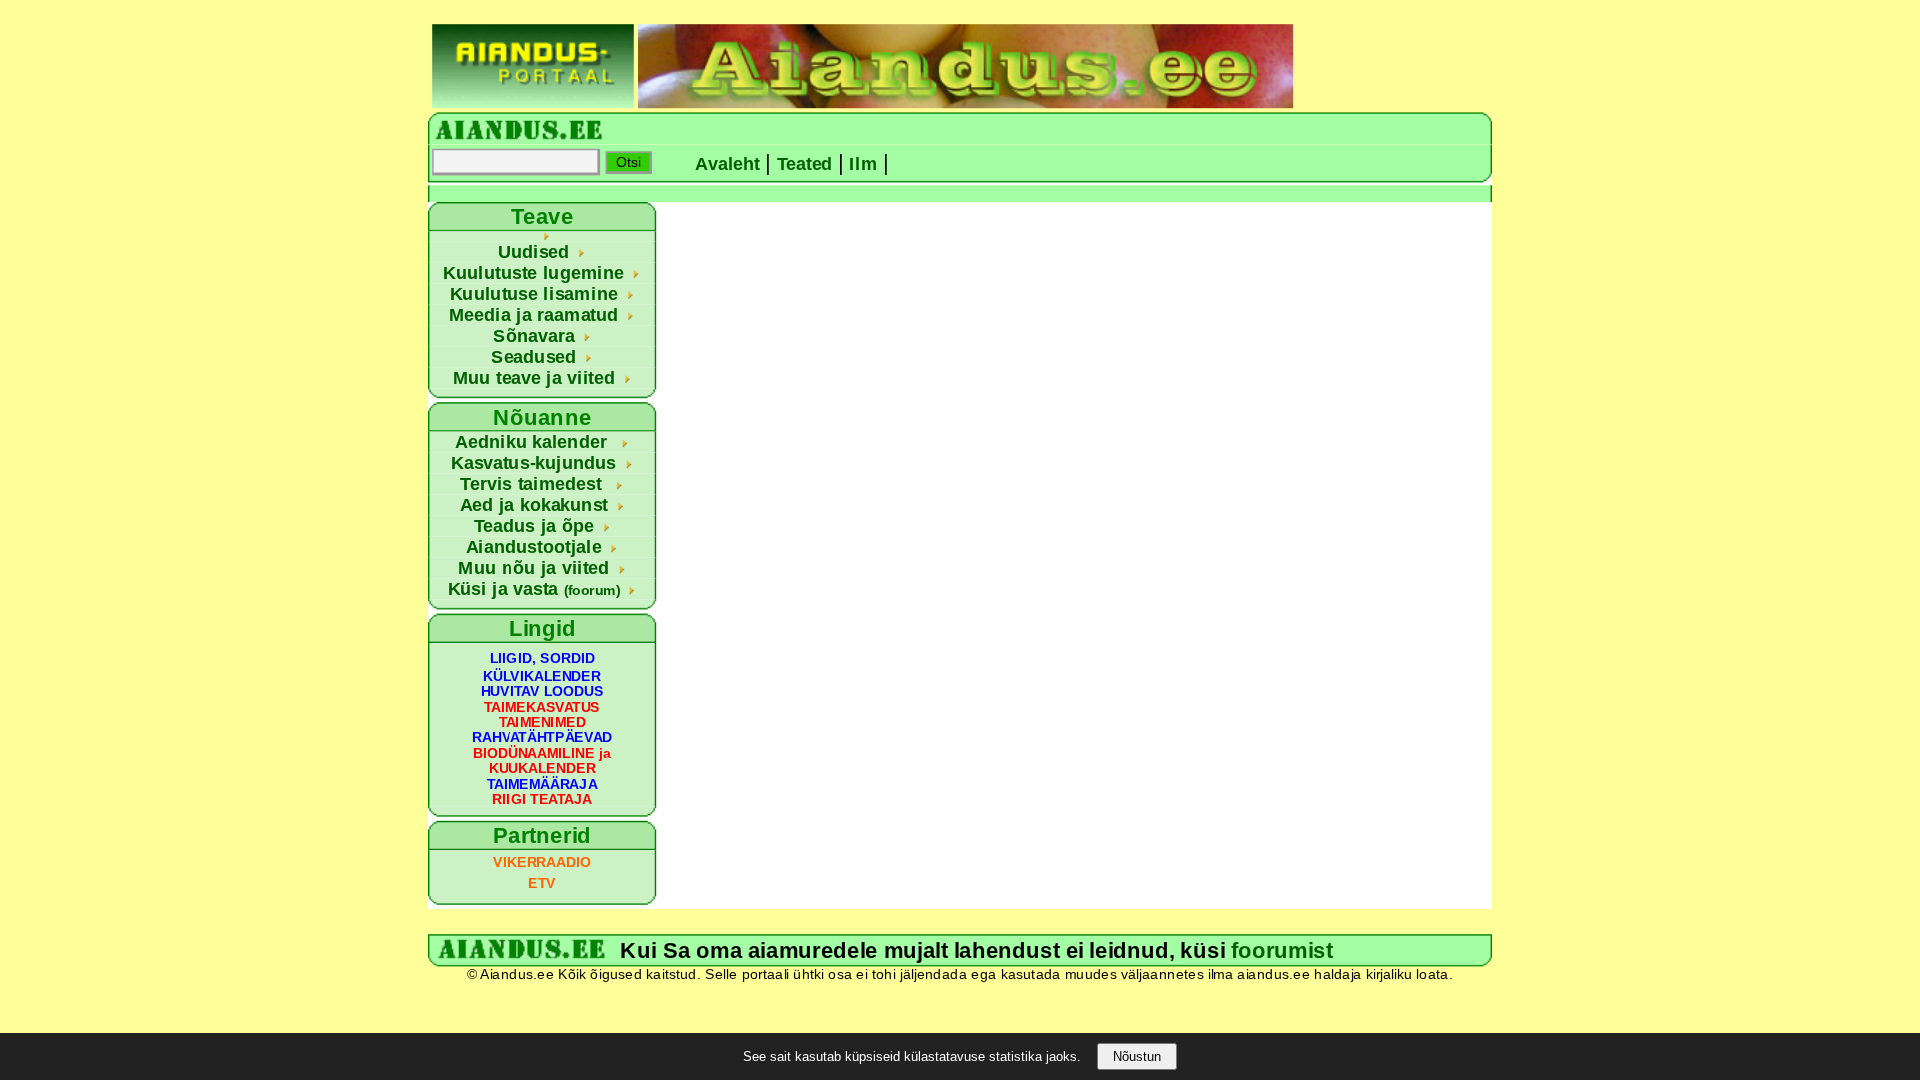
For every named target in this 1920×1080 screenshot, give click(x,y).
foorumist (1282, 950)
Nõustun (1137, 1056)
